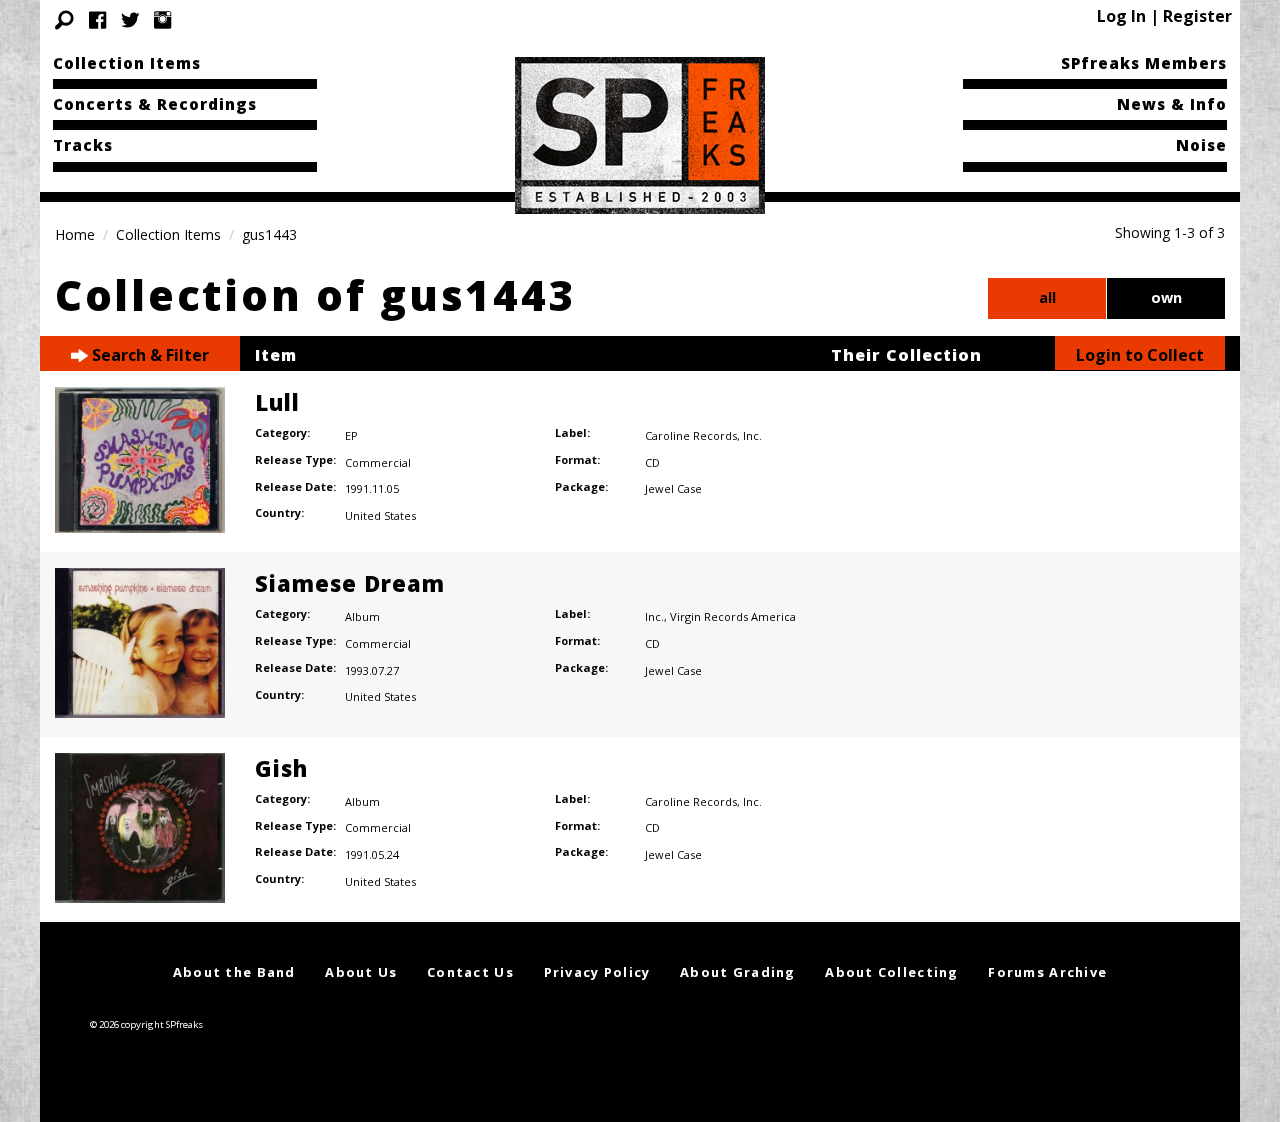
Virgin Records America (733, 616)
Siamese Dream (350, 583)
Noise (1201, 145)
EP (351, 435)
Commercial (378, 462)
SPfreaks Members (1144, 63)
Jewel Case (673, 488)
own (1166, 297)
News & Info (1172, 104)
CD (652, 462)
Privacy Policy (597, 972)
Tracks (83, 145)
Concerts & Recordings (155, 104)
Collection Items (127, 63)
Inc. (752, 435)
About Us (361, 972)
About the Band (234, 972)
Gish (281, 768)
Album (362, 616)
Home (75, 234)
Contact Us (470, 972)
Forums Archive (1047, 972)
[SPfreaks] (640, 134)
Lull (277, 402)
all (1047, 297)
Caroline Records (691, 435)
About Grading (738, 972)
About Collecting (891, 972)
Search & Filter (148, 355)
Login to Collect (1140, 355)
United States (380, 515)
